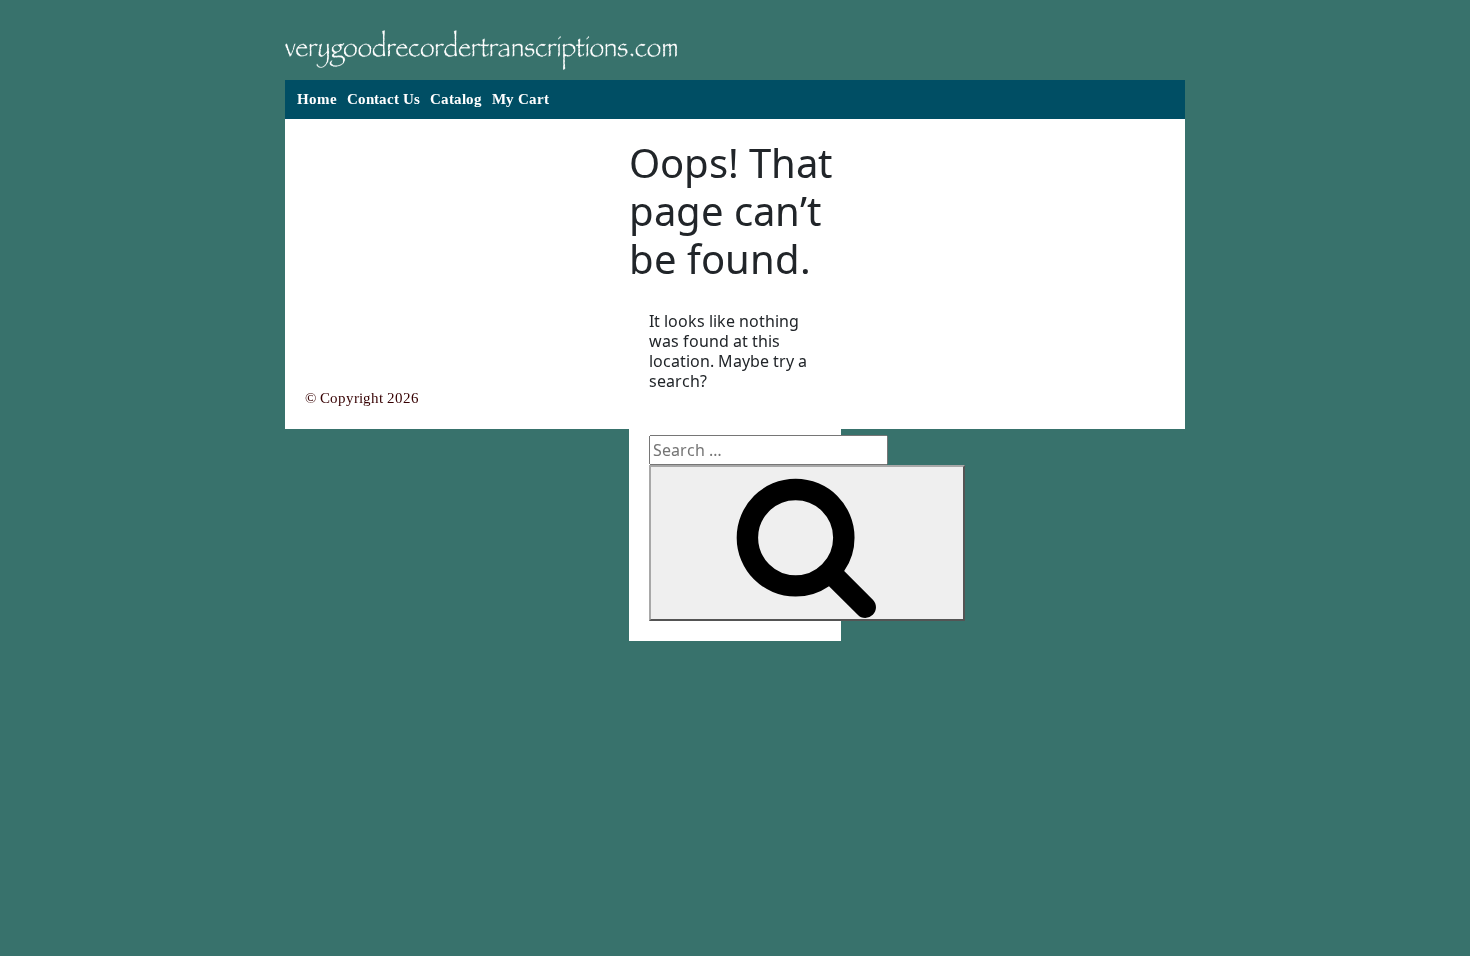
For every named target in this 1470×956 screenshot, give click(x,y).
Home (317, 99)
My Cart (520, 99)
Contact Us (383, 99)
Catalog (456, 99)
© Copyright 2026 (362, 398)
